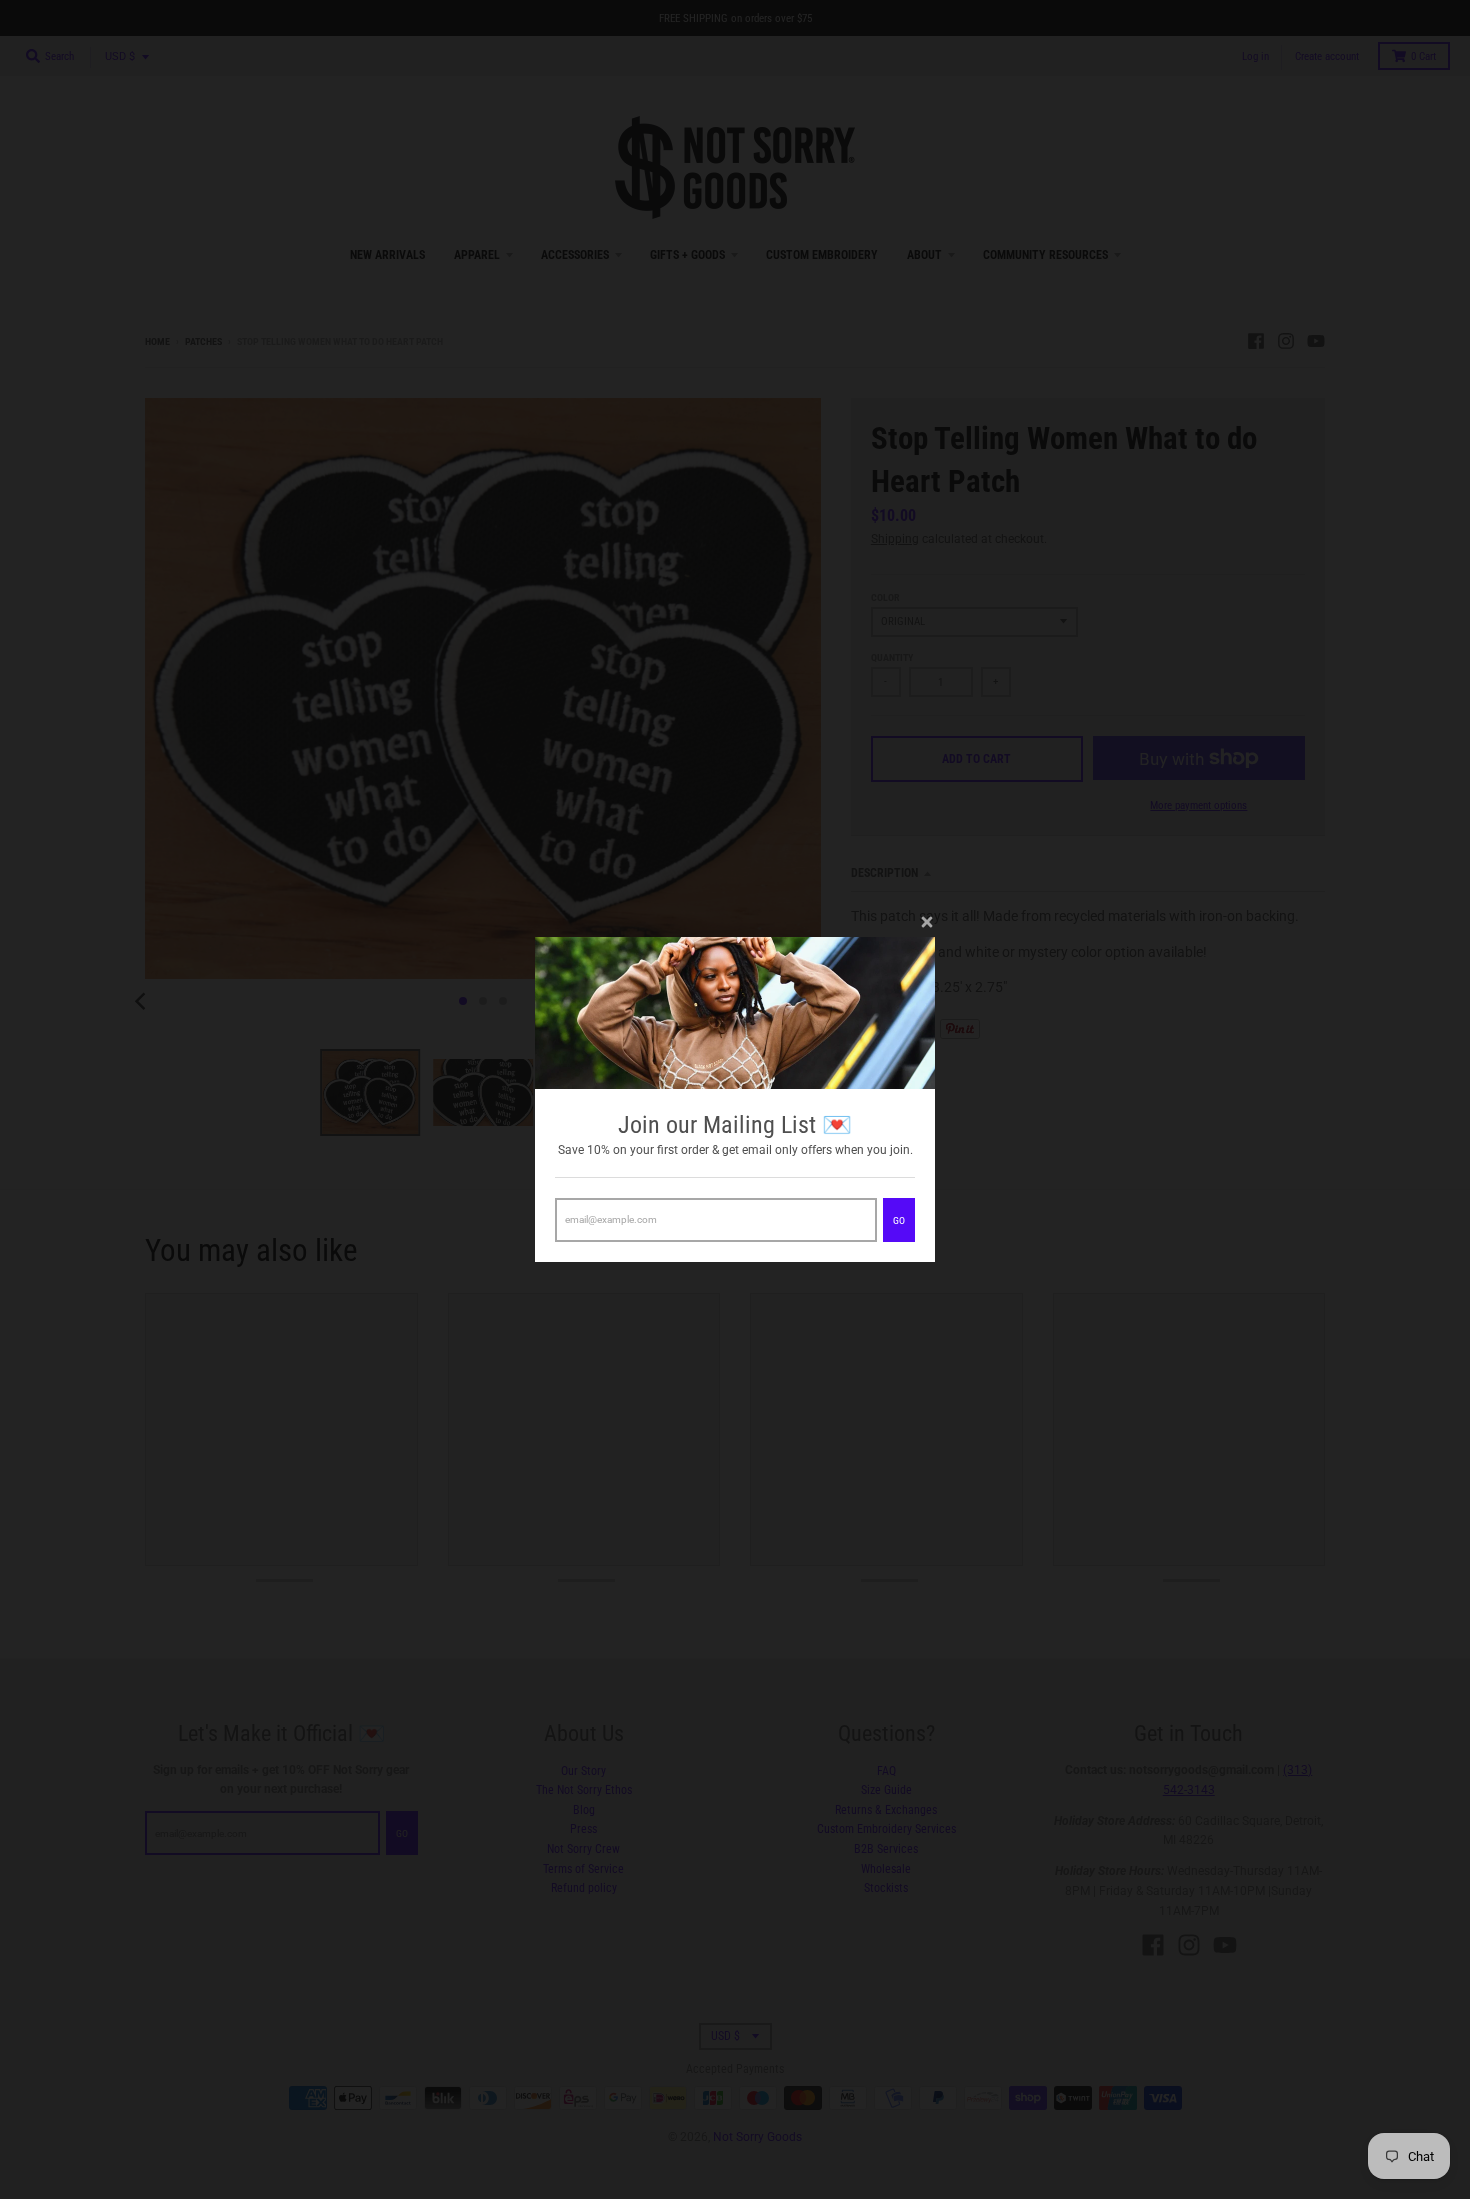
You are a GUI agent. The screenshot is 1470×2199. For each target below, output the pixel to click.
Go (899, 1220)
